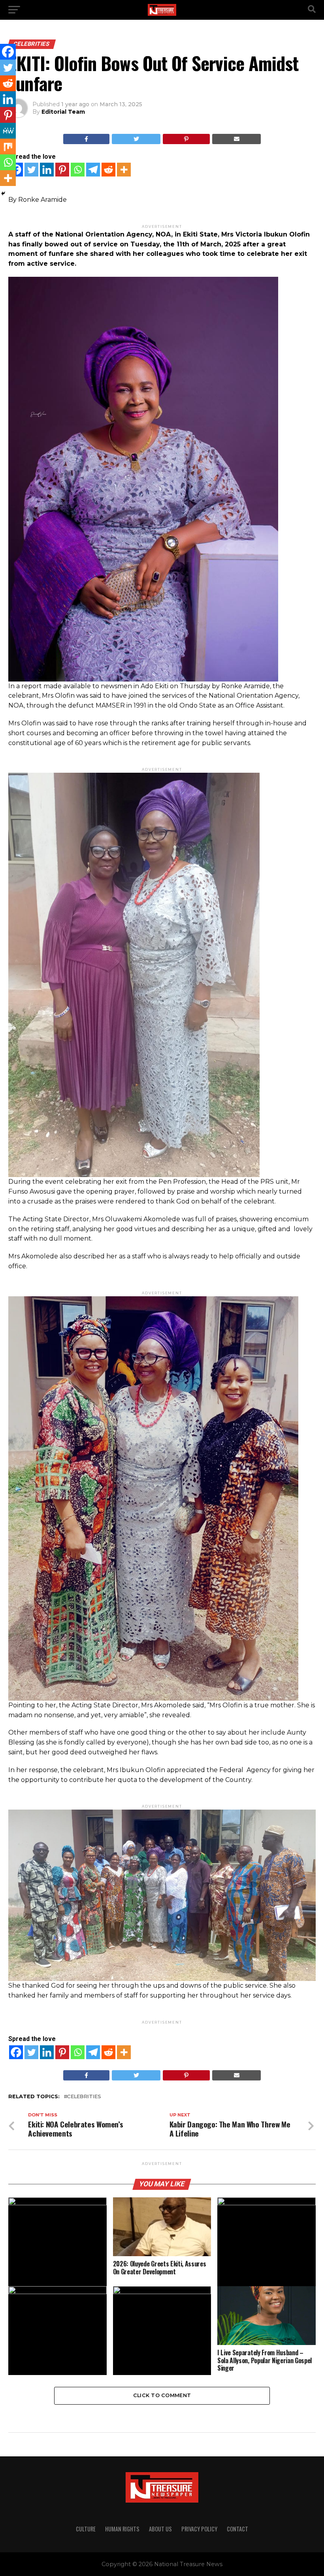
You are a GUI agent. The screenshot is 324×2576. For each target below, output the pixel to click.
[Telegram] (93, 170)
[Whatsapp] (78, 170)
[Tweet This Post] (136, 139)
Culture (86, 2529)
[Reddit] (108, 170)
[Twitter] (31, 170)
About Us (160, 2529)
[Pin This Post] (186, 139)
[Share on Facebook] (87, 139)
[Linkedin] (47, 170)
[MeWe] (8, 131)
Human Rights (122, 2529)
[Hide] (3, 193)
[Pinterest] (62, 170)
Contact (237, 2529)
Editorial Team (63, 112)
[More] (124, 170)
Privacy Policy (199, 2529)
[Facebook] (16, 2052)
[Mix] (8, 146)
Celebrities (84, 2097)
